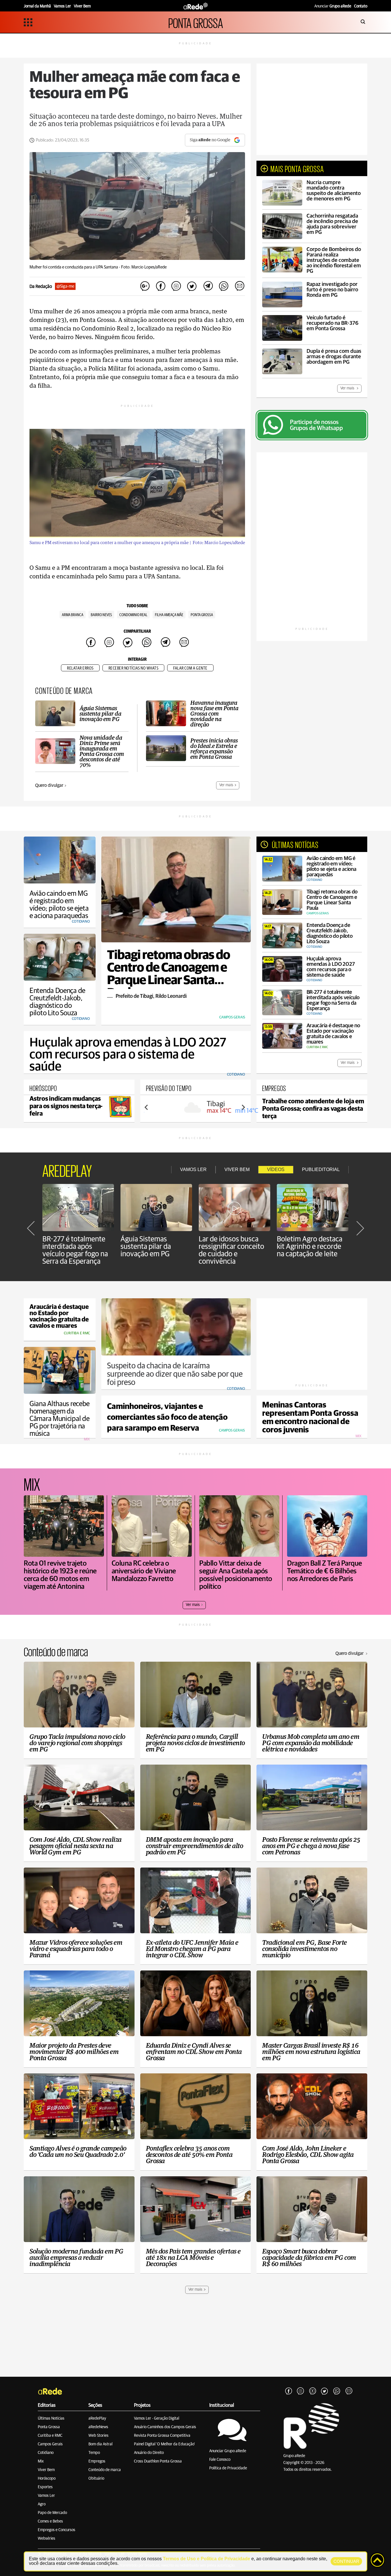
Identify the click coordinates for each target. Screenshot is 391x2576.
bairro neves (101, 615)
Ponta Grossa (49, 2427)
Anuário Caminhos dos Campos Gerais (165, 2427)
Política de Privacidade (228, 2468)
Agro (42, 2504)
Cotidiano (46, 2453)
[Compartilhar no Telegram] (208, 286)
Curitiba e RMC (50, 2436)
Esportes (45, 2487)
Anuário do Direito (149, 2453)
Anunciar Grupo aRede (228, 2451)
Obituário (96, 2479)
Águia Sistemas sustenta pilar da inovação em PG (146, 1247)
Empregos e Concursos (57, 2530)
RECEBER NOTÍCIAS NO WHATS (134, 668)
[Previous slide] (147, 1107)
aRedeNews (98, 2427)
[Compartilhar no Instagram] (176, 286)
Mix (41, 2461)
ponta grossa (202, 615)
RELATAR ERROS (80, 668)
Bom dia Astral (100, 2444)
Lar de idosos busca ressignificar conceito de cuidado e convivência (231, 1250)
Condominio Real (133, 615)
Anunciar (333, 6)
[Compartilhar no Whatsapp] (224, 286)
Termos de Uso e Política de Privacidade (207, 2559)
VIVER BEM (237, 1169)
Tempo (94, 2453)
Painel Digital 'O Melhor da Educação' (164, 2444)
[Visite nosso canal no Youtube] (313, 2391)
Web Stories (98, 2436)
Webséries (47, 2539)
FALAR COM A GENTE (190, 668)
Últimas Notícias (51, 2418)
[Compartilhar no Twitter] (192, 286)
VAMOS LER (193, 1169)
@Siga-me (65, 286)
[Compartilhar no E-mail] (239, 286)
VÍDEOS (276, 1169)
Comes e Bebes (50, 2521)
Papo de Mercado (52, 2513)
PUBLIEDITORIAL (321, 1169)
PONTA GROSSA (196, 22)
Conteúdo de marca (105, 2470)
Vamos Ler (46, 2496)
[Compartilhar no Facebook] (161, 286)
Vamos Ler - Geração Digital (157, 2418)
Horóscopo (47, 2479)
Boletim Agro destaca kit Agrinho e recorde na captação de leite (310, 1247)
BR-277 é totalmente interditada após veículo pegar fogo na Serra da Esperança (75, 1250)
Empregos (97, 2461)
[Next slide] (243, 1107)
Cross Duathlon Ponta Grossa (158, 2461)
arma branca (73, 615)
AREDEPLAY (67, 1170)
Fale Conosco (220, 2460)
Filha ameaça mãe (169, 615)
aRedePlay (97, 2418)
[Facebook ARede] (289, 2391)
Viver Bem (46, 2470)
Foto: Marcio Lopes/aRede (144, 267)
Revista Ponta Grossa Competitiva (162, 2436)
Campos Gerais (50, 2444)
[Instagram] (301, 2391)
